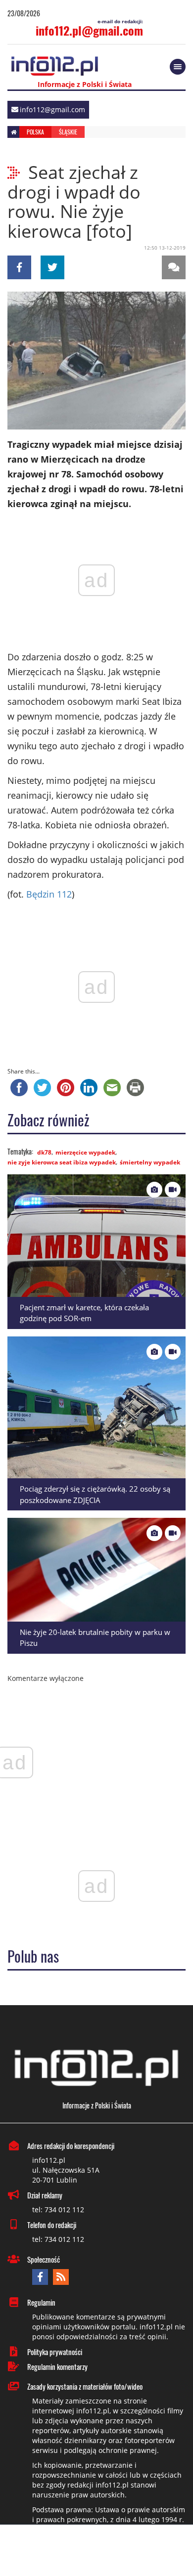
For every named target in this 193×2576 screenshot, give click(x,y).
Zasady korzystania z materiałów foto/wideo (85, 2386)
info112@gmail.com (52, 109)
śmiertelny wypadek (150, 1162)
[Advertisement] (96, 2551)
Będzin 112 (49, 894)
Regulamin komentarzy (57, 2366)
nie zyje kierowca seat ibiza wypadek (62, 1162)
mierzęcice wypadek (85, 1152)
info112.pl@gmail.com (89, 30)
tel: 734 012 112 (58, 2210)
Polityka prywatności (55, 2352)
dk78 (44, 1152)
